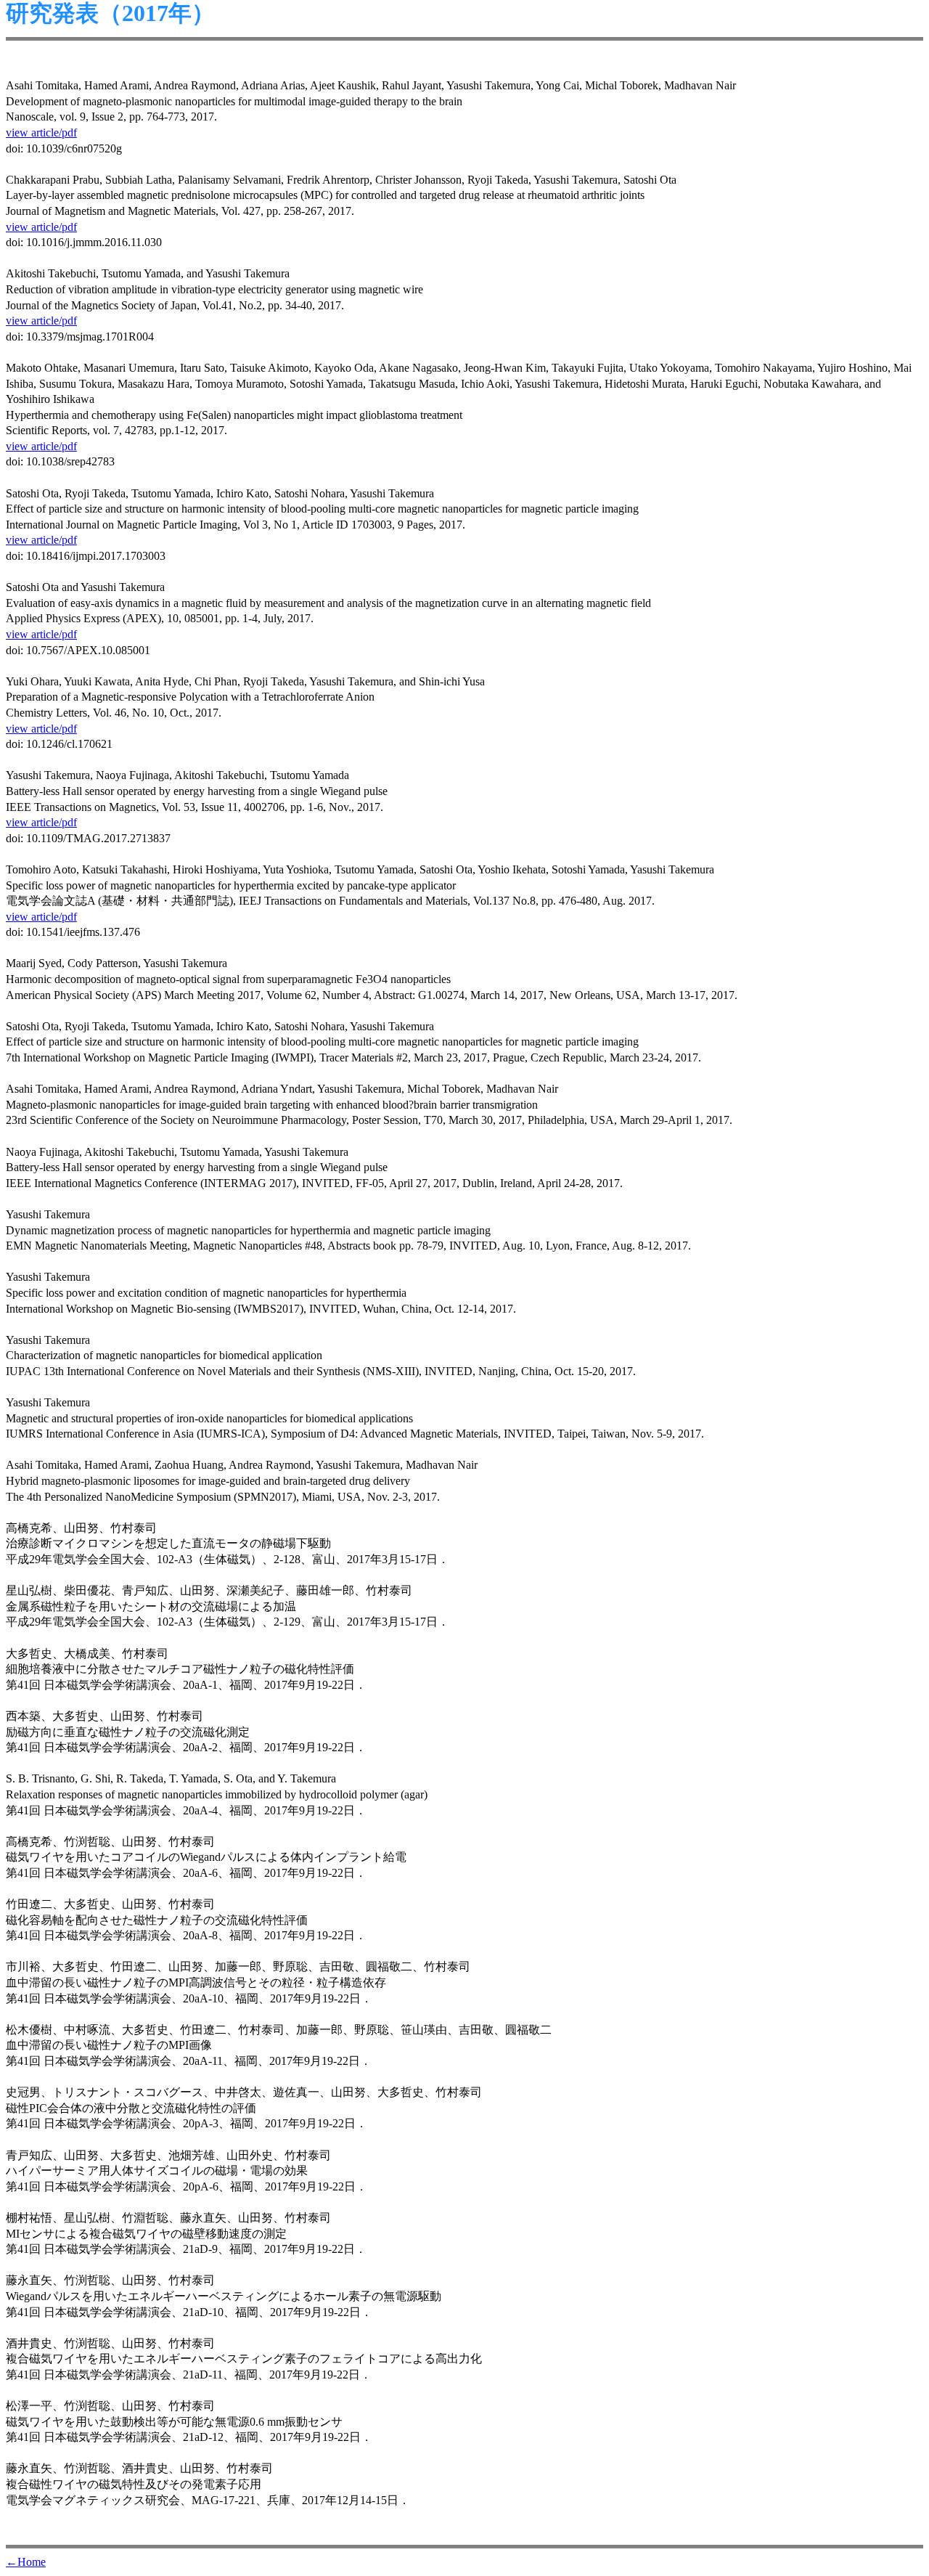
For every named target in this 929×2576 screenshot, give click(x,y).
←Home (26, 2562)
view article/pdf (41, 133)
